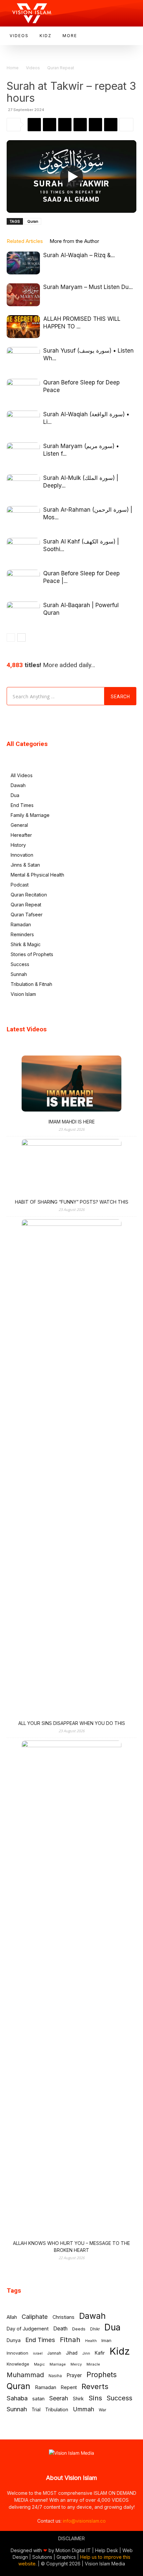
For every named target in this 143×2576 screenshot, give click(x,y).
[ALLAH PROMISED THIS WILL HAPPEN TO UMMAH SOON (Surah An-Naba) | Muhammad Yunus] (23, 327)
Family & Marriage (30, 815)
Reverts (95, 2387)
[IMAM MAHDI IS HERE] (71, 1084)
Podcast (20, 885)
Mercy (76, 2364)
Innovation (22, 855)
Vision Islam (23, 994)
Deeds (79, 2329)
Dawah (18, 785)
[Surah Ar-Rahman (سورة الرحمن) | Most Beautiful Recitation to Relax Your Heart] (23, 517)
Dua (15, 795)
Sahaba (17, 2398)
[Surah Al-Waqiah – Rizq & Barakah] (23, 263)
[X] (65, 125)
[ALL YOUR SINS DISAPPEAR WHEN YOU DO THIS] (71, 1468)
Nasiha (55, 2376)
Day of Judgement (28, 2329)
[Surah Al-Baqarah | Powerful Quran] (23, 613)
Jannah (54, 2353)
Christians (64, 2317)
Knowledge (18, 2364)
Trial (36, 2410)
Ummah (83, 2409)
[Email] (95, 125)
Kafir (100, 2353)
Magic (39, 2364)
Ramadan (21, 924)
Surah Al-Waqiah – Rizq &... (79, 255)
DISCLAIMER (71, 2538)
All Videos (22, 775)
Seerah (59, 2398)
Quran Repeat (61, 68)
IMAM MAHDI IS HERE (72, 1122)
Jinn (86, 2353)
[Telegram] (80, 125)
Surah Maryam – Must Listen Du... (88, 287)
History (18, 845)
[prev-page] (11, 637)
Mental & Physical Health (37, 875)
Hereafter (21, 835)
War (103, 2410)
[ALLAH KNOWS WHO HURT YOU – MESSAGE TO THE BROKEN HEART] (71, 1989)
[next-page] (21, 637)
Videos (33, 68)
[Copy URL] (111, 125)
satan (38, 2399)
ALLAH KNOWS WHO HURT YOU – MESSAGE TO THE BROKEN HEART (71, 2247)
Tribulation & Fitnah (31, 984)
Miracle (93, 2364)
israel (38, 2353)
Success (20, 964)
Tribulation (57, 2409)
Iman (106, 2340)
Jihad (72, 2353)
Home (13, 68)
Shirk (78, 2399)
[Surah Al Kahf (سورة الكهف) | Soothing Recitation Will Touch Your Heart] (23, 549)
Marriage (58, 2364)
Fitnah (70, 2340)
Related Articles (25, 241)
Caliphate (35, 2317)
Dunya (14, 2340)
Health (91, 2341)
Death (60, 2329)
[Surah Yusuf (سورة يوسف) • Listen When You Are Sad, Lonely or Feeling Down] (23, 358)
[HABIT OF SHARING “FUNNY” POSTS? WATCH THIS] (71, 1167)
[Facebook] (50, 125)
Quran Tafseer (27, 915)
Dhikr (95, 2329)
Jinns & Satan (25, 865)
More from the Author (74, 241)
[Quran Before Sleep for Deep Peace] (23, 390)
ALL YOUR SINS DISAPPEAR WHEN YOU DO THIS (72, 1723)
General (19, 825)
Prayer (74, 2375)
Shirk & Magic (26, 944)
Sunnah (19, 974)
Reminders (22, 934)
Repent (69, 2387)
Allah (12, 2317)
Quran (33, 221)
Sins (95, 2398)
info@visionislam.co (84, 2521)
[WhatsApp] (34, 125)
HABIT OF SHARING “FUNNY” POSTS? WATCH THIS (72, 1202)
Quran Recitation (29, 895)
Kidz (120, 2351)
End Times (22, 805)
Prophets (102, 2375)
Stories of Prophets (32, 954)
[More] (126, 125)
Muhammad (25, 2375)
